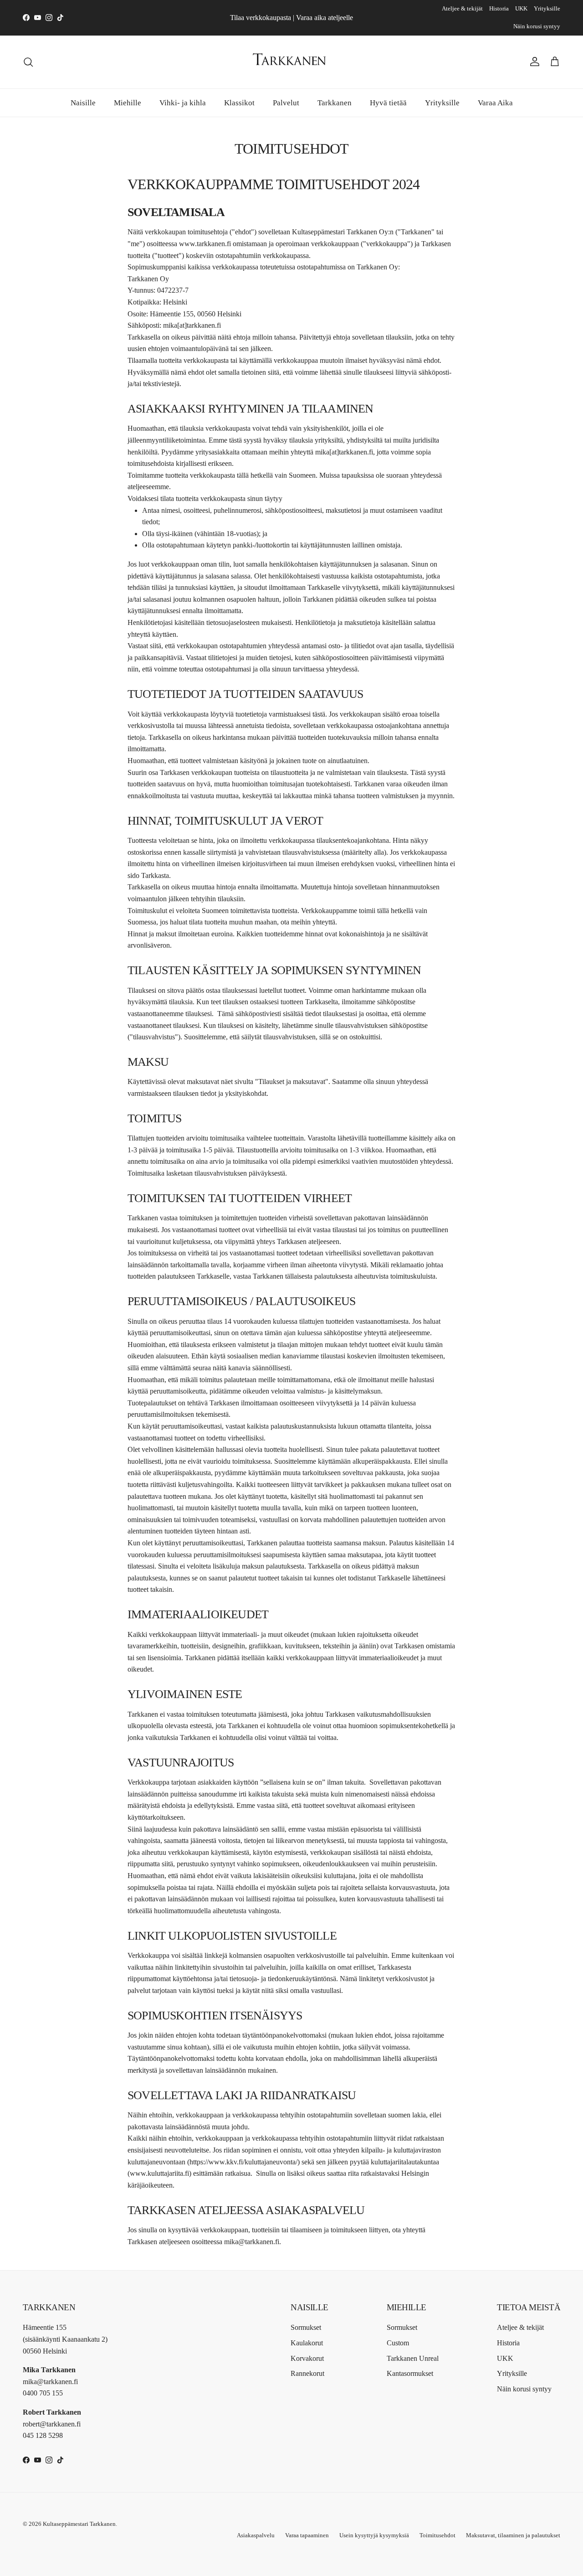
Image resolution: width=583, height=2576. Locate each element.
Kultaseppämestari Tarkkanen (79, 2524)
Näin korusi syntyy (537, 26)
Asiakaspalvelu (256, 2535)
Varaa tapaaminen (307, 2535)
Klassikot (239, 102)
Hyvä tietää (388, 102)
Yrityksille (547, 8)
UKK (521, 8)
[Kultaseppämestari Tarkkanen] (291, 62)
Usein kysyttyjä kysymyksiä (374, 2535)
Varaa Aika (495, 102)
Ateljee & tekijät (462, 8)
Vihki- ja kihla (183, 102)
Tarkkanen (335, 102)
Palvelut (286, 102)
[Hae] (28, 62)
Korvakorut (307, 2358)
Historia (499, 8)
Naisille (83, 102)
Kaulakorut (307, 2343)
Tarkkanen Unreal (413, 2358)
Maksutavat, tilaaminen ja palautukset (513, 2535)
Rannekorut (307, 2373)
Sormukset (306, 2327)
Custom (398, 2343)
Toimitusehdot (437, 2535)
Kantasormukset (410, 2373)
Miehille (128, 102)
